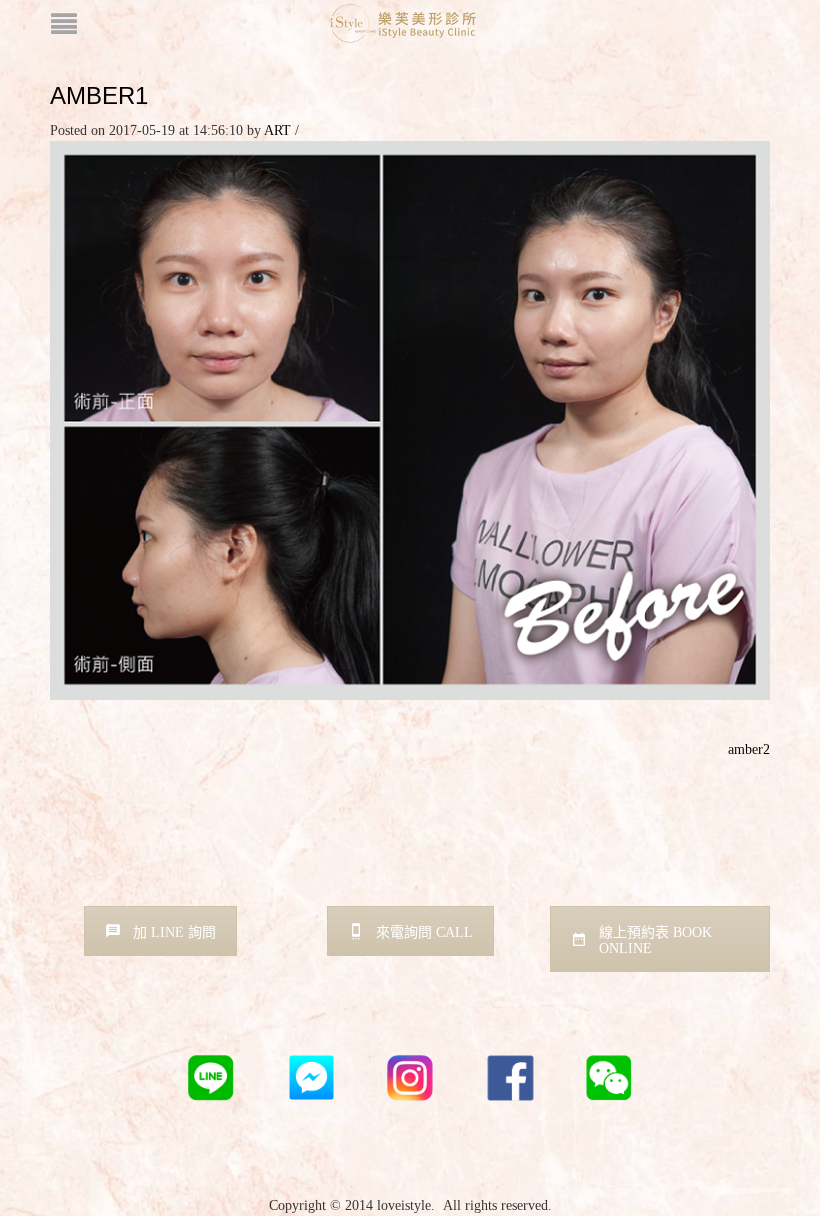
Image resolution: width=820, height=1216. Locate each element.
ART (277, 130)
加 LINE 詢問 (174, 932)
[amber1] (410, 419)
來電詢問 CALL (424, 932)
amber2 (749, 749)
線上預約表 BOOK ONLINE (655, 940)
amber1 (99, 95)
